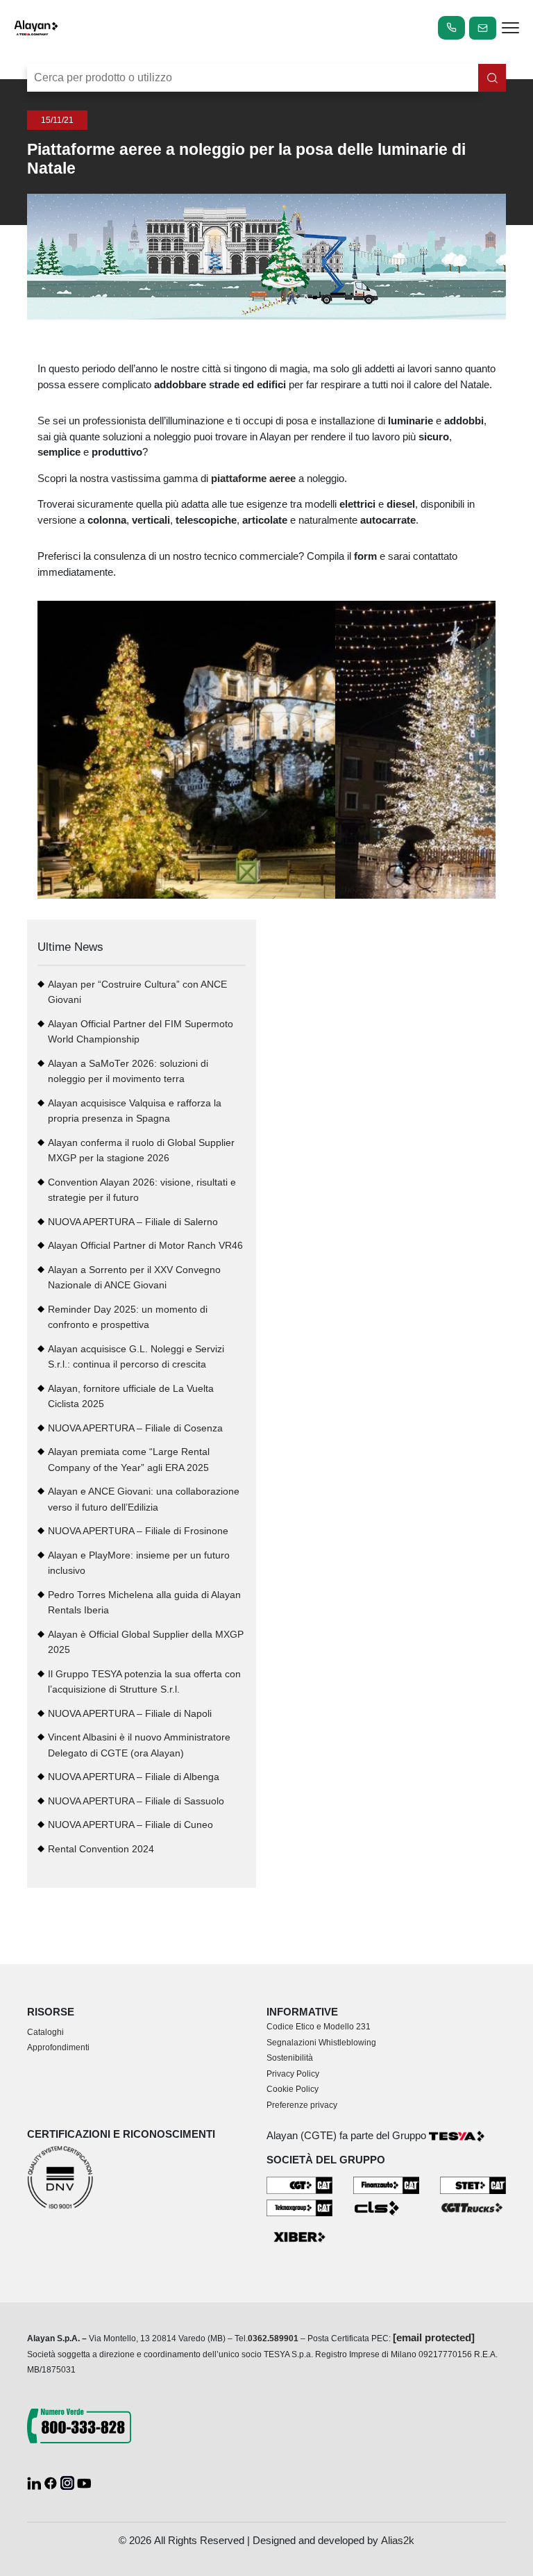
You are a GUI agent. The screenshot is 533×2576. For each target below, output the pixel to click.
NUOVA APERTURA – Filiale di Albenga (134, 1777)
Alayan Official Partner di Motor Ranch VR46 (145, 1246)
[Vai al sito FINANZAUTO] (386, 2185)
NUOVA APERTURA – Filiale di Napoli (130, 1714)
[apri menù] (510, 30)
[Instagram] (69, 2482)
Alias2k (398, 2540)
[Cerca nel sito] (492, 78)
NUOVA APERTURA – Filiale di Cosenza (135, 1428)
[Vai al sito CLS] (386, 2207)
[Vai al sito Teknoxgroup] (299, 2207)
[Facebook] (52, 2482)
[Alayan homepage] (36, 28)
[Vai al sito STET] (473, 2184)
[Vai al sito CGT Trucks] (473, 2207)
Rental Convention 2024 (101, 1849)
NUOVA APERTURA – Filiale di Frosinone (138, 1531)
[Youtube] (84, 2482)
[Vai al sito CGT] (299, 2185)
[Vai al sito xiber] (299, 2237)
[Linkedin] (35, 2482)
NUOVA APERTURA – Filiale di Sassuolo (136, 1801)
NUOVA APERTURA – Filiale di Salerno (133, 1222)
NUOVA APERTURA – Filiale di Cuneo (130, 1825)
